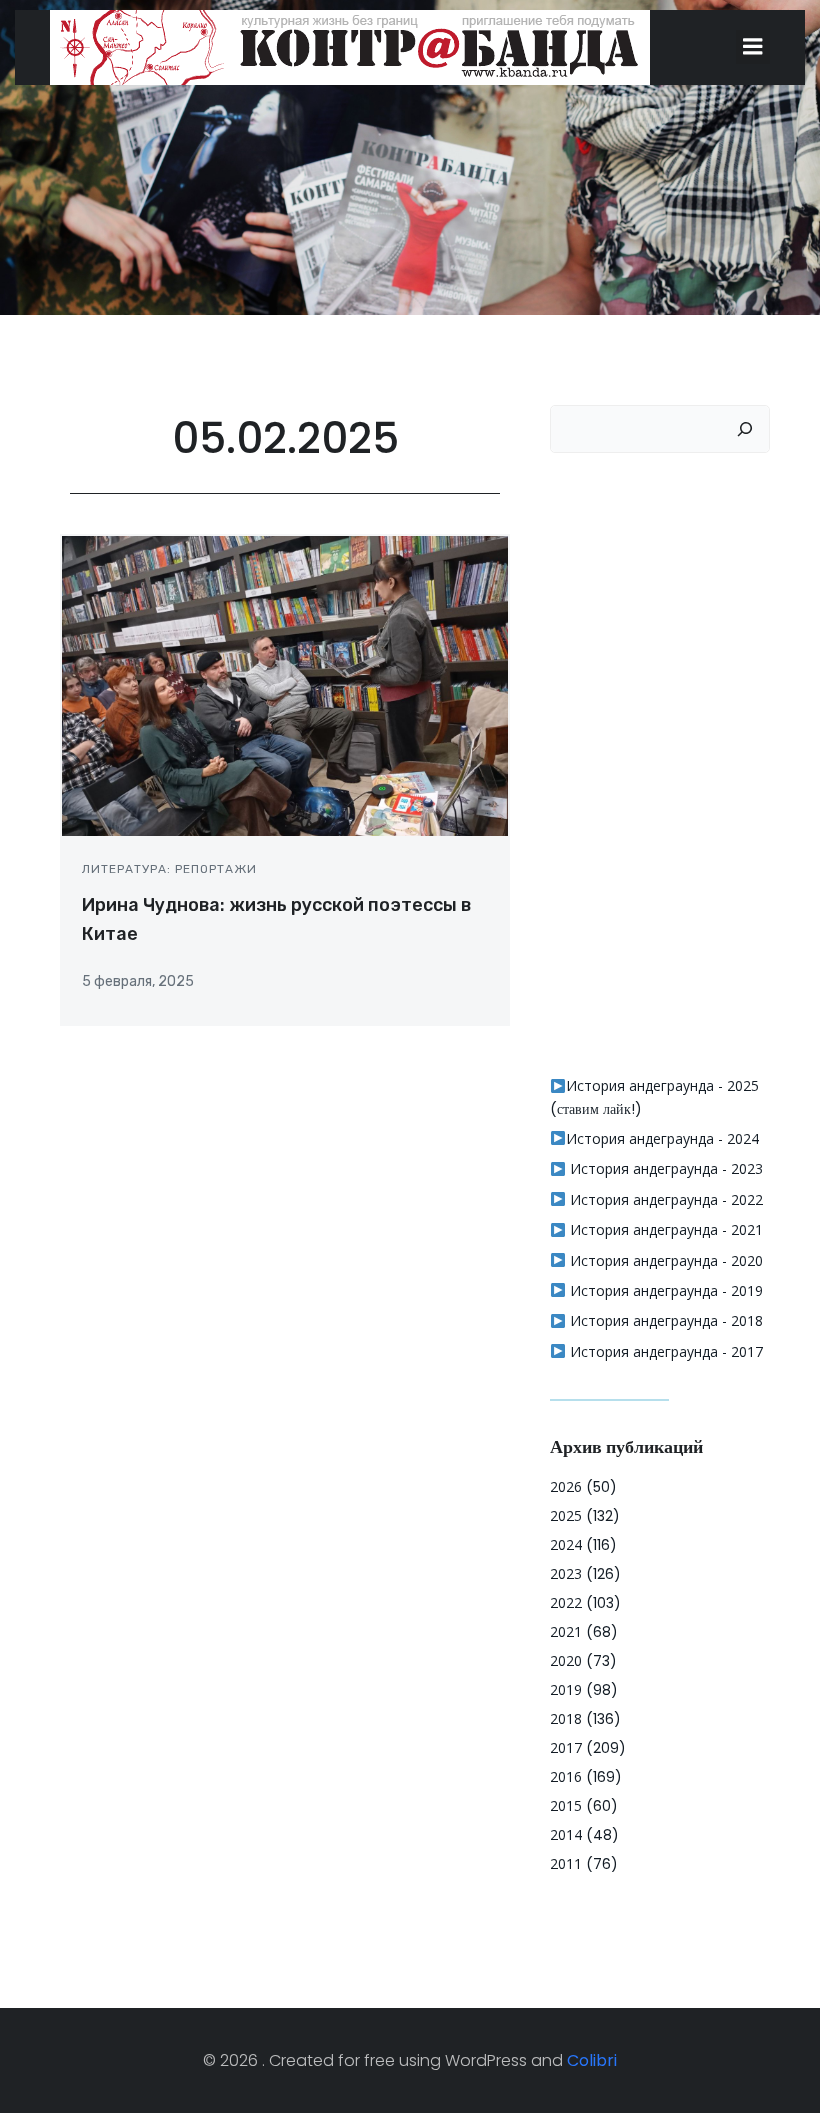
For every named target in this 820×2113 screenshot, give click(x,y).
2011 (566, 1863)
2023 (566, 1573)
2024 (566, 1544)
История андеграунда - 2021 (664, 1229)
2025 (566, 1515)
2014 (566, 1834)
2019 (566, 1689)
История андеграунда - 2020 (664, 1260)
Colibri (592, 2060)
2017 (566, 1747)
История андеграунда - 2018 (664, 1320)
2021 (566, 1631)
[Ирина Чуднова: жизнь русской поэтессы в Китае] (285, 685)
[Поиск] (745, 429)
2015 (566, 1805)
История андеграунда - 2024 (662, 1138)
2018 (566, 1718)
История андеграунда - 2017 (664, 1351)
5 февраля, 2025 (138, 981)
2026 (566, 1486)
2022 (566, 1602)
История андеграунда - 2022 (664, 1199)
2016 (566, 1776)
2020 (566, 1660)
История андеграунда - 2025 (662, 1085)
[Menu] (753, 47)
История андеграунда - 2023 (664, 1168)
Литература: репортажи (169, 869)
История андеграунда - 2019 (664, 1290)
